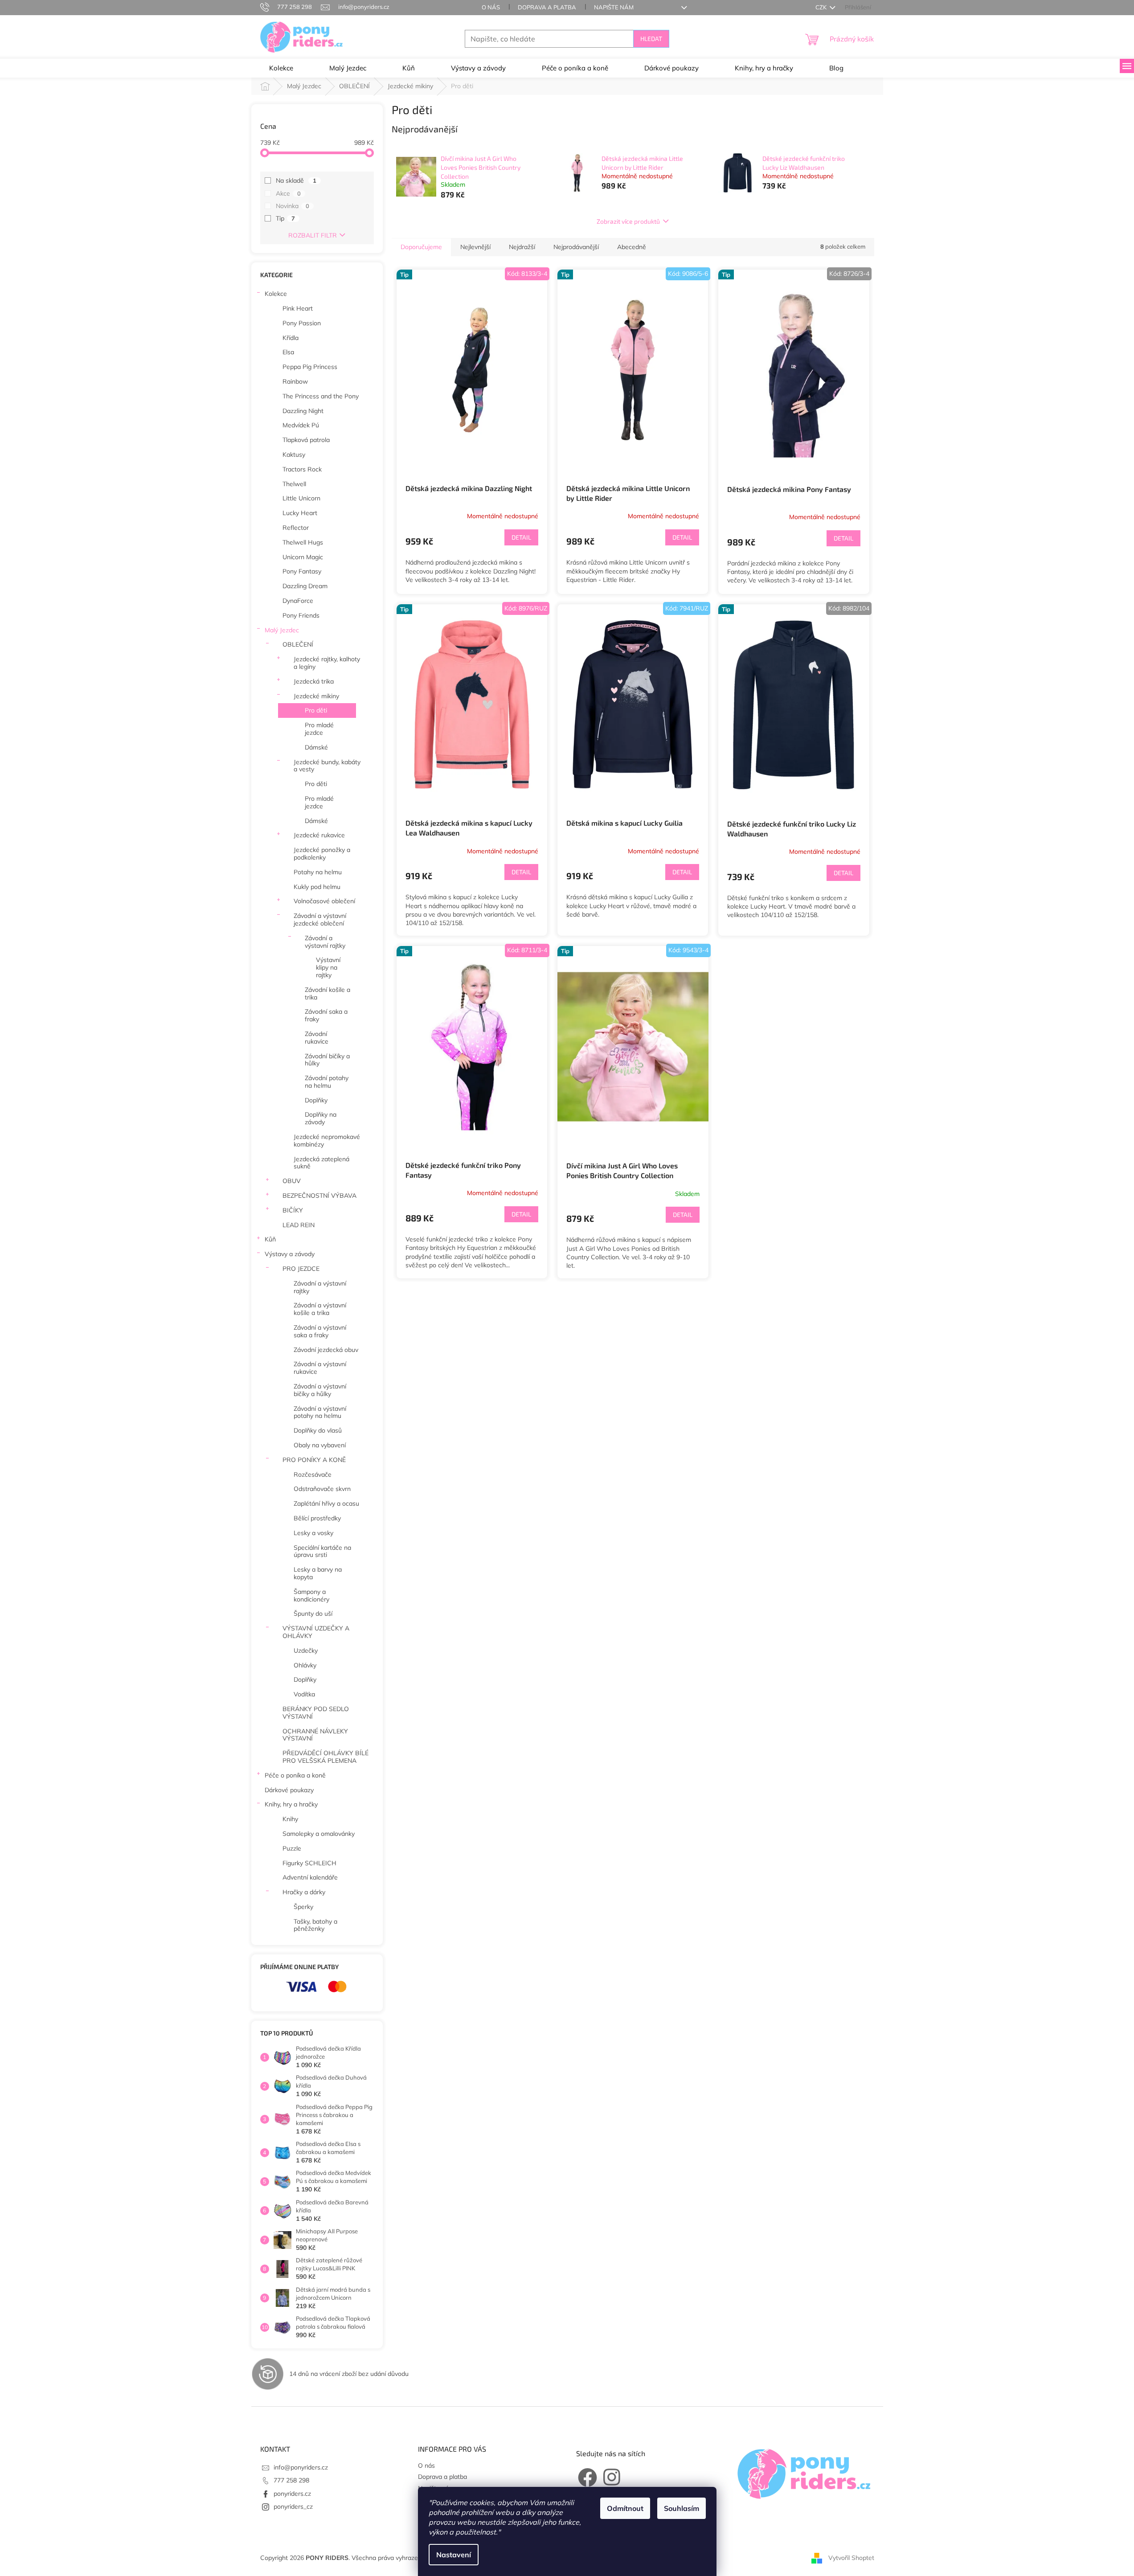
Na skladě (296, 180)
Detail (521, 537)
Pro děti (316, 710)
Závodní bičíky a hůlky (327, 1060)
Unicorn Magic (303, 557)
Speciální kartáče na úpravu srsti (322, 1551)
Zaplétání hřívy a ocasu (326, 1503)
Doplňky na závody (321, 1118)
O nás (491, 7)
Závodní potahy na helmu (327, 1082)
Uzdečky (306, 1650)
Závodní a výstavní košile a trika (320, 1309)
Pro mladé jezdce (319, 729)
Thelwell (294, 484)
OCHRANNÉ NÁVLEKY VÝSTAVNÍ (315, 1735)
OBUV (292, 1181)
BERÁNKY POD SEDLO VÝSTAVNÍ (316, 1713)
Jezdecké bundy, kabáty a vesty (327, 766)
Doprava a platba (547, 7)
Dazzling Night (303, 411)
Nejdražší (522, 247)
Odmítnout (625, 2508)
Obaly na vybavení (320, 1445)
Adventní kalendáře (310, 1877)
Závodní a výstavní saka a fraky (320, 1331)
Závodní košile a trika (328, 993)
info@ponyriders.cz (301, 2467)
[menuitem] (281, 68)
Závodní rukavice (317, 1038)
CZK (822, 7)
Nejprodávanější (576, 247)
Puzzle (292, 1848)
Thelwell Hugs (303, 542)
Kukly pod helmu (317, 887)
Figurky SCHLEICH (309, 1863)
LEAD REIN (299, 1225)
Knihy (290, 1819)
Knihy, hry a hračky (291, 1804)
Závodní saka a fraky (326, 1015)
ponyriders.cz (292, 2494)
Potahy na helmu (318, 872)
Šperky (303, 1907)
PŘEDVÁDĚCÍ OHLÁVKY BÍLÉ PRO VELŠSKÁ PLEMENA (325, 1757)
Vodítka (304, 1694)
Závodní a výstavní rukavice (320, 1368)
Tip (285, 218)
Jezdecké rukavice (319, 835)
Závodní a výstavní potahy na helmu (320, 1412)
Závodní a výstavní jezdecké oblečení (320, 919)
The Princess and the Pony (321, 396)
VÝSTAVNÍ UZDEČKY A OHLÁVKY (316, 1632)
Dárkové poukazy (289, 1790)
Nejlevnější (475, 247)
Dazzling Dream (305, 586)
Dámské (316, 747)
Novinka (293, 206)
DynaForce (298, 601)
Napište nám (614, 7)
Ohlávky (305, 1665)
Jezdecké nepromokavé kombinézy (327, 1141)
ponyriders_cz (293, 2506)
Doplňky (316, 1100)
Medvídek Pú (301, 425)
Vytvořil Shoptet (851, 2557)
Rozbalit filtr (313, 235)
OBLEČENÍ (298, 644)
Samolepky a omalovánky (319, 1834)
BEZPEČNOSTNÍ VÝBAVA (319, 1196)
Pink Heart (298, 308)
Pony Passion (302, 323)
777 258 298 (291, 2480)
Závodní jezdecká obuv (326, 1350)
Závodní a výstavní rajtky (325, 942)
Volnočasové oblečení (324, 901)
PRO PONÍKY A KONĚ (314, 1460)
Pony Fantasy (302, 571)
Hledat (651, 39)
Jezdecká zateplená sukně (321, 1163)
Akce (288, 193)
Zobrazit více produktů (628, 221)
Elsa (288, 352)
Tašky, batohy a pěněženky (315, 1925)
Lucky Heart (300, 513)
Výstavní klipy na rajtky (328, 967)
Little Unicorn (301, 498)
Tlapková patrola (306, 440)
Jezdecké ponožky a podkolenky (322, 854)
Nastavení (454, 2555)
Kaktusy (294, 455)
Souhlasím (682, 2508)
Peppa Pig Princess (310, 367)
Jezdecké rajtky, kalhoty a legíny (327, 663)
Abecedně (632, 247)
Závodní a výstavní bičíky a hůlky (320, 1390)
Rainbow (295, 381)
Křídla (291, 338)
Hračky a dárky (304, 1892)
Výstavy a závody (290, 1254)
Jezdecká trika (314, 681)
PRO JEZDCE (301, 1269)
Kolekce (276, 294)
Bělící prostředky (317, 1518)
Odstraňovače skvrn (322, 1489)
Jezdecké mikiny (316, 696)
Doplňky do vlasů (318, 1430)
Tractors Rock (302, 469)
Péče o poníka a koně (295, 1775)
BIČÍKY (293, 1210)
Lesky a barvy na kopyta (318, 1573)
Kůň (270, 1239)
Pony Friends (301, 615)
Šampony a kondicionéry (311, 1595)
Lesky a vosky (313, 1533)
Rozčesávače (313, 1474)
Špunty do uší (313, 1614)
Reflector (296, 528)
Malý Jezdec (282, 630)
